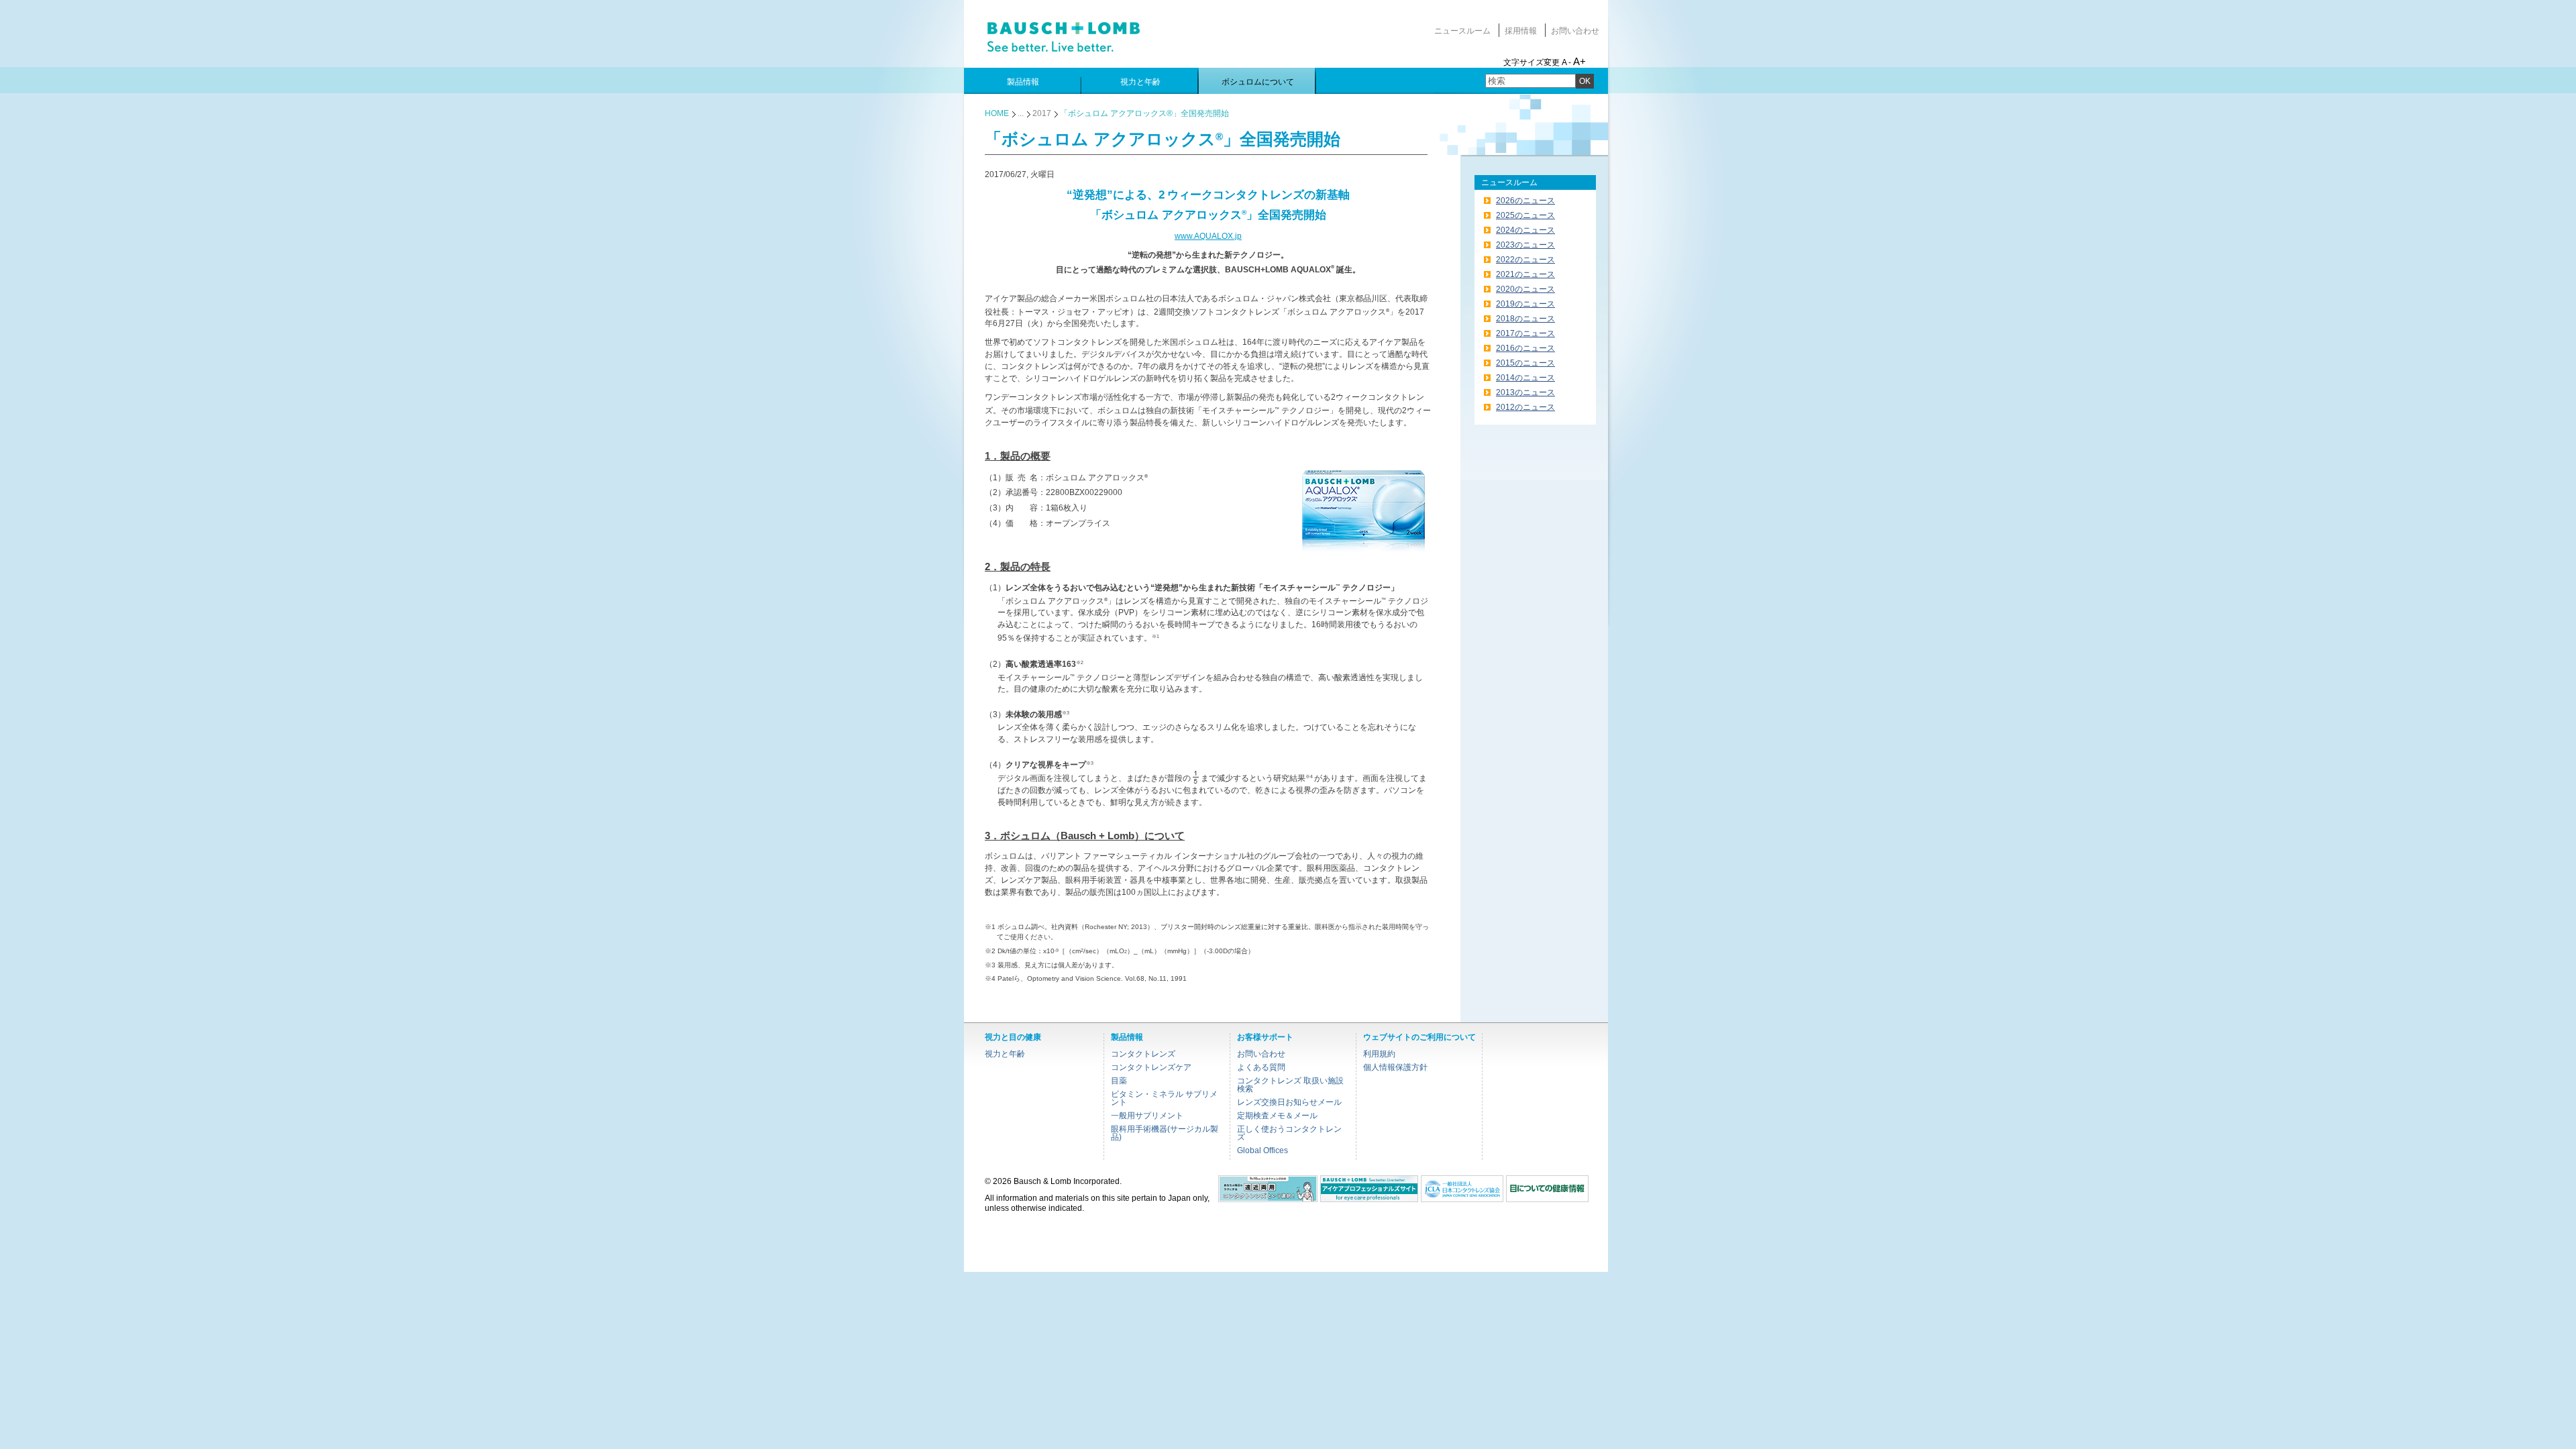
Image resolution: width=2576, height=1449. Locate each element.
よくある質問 (1261, 1067)
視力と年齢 (1005, 1054)
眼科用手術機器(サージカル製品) (1165, 1133)
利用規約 (1379, 1054)
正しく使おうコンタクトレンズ (1289, 1133)
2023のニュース (1525, 245)
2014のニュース (1525, 378)
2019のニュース (1525, 304)
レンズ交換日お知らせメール (1289, 1102)
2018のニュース (1525, 319)
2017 (1042, 113)
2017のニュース (1525, 333)
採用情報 (1521, 31)
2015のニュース (1525, 363)
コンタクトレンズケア (1151, 1067)
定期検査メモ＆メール (1277, 1116)
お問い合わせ (1575, 31)
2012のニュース (1525, 407)
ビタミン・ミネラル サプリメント (1164, 1098)
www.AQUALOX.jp (1208, 236)
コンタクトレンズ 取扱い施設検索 (1290, 1085)
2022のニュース (1525, 260)
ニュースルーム (1462, 31)
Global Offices (1263, 1150)
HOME (997, 113)
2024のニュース (1525, 230)
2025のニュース (1525, 215)
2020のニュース (1525, 289)
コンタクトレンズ (1143, 1054)
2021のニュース (1525, 274)
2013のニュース (1525, 392)
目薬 (1119, 1081)
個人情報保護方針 (1395, 1067)
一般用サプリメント (1147, 1116)
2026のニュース (1525, 201)
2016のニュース (1525, 348)
